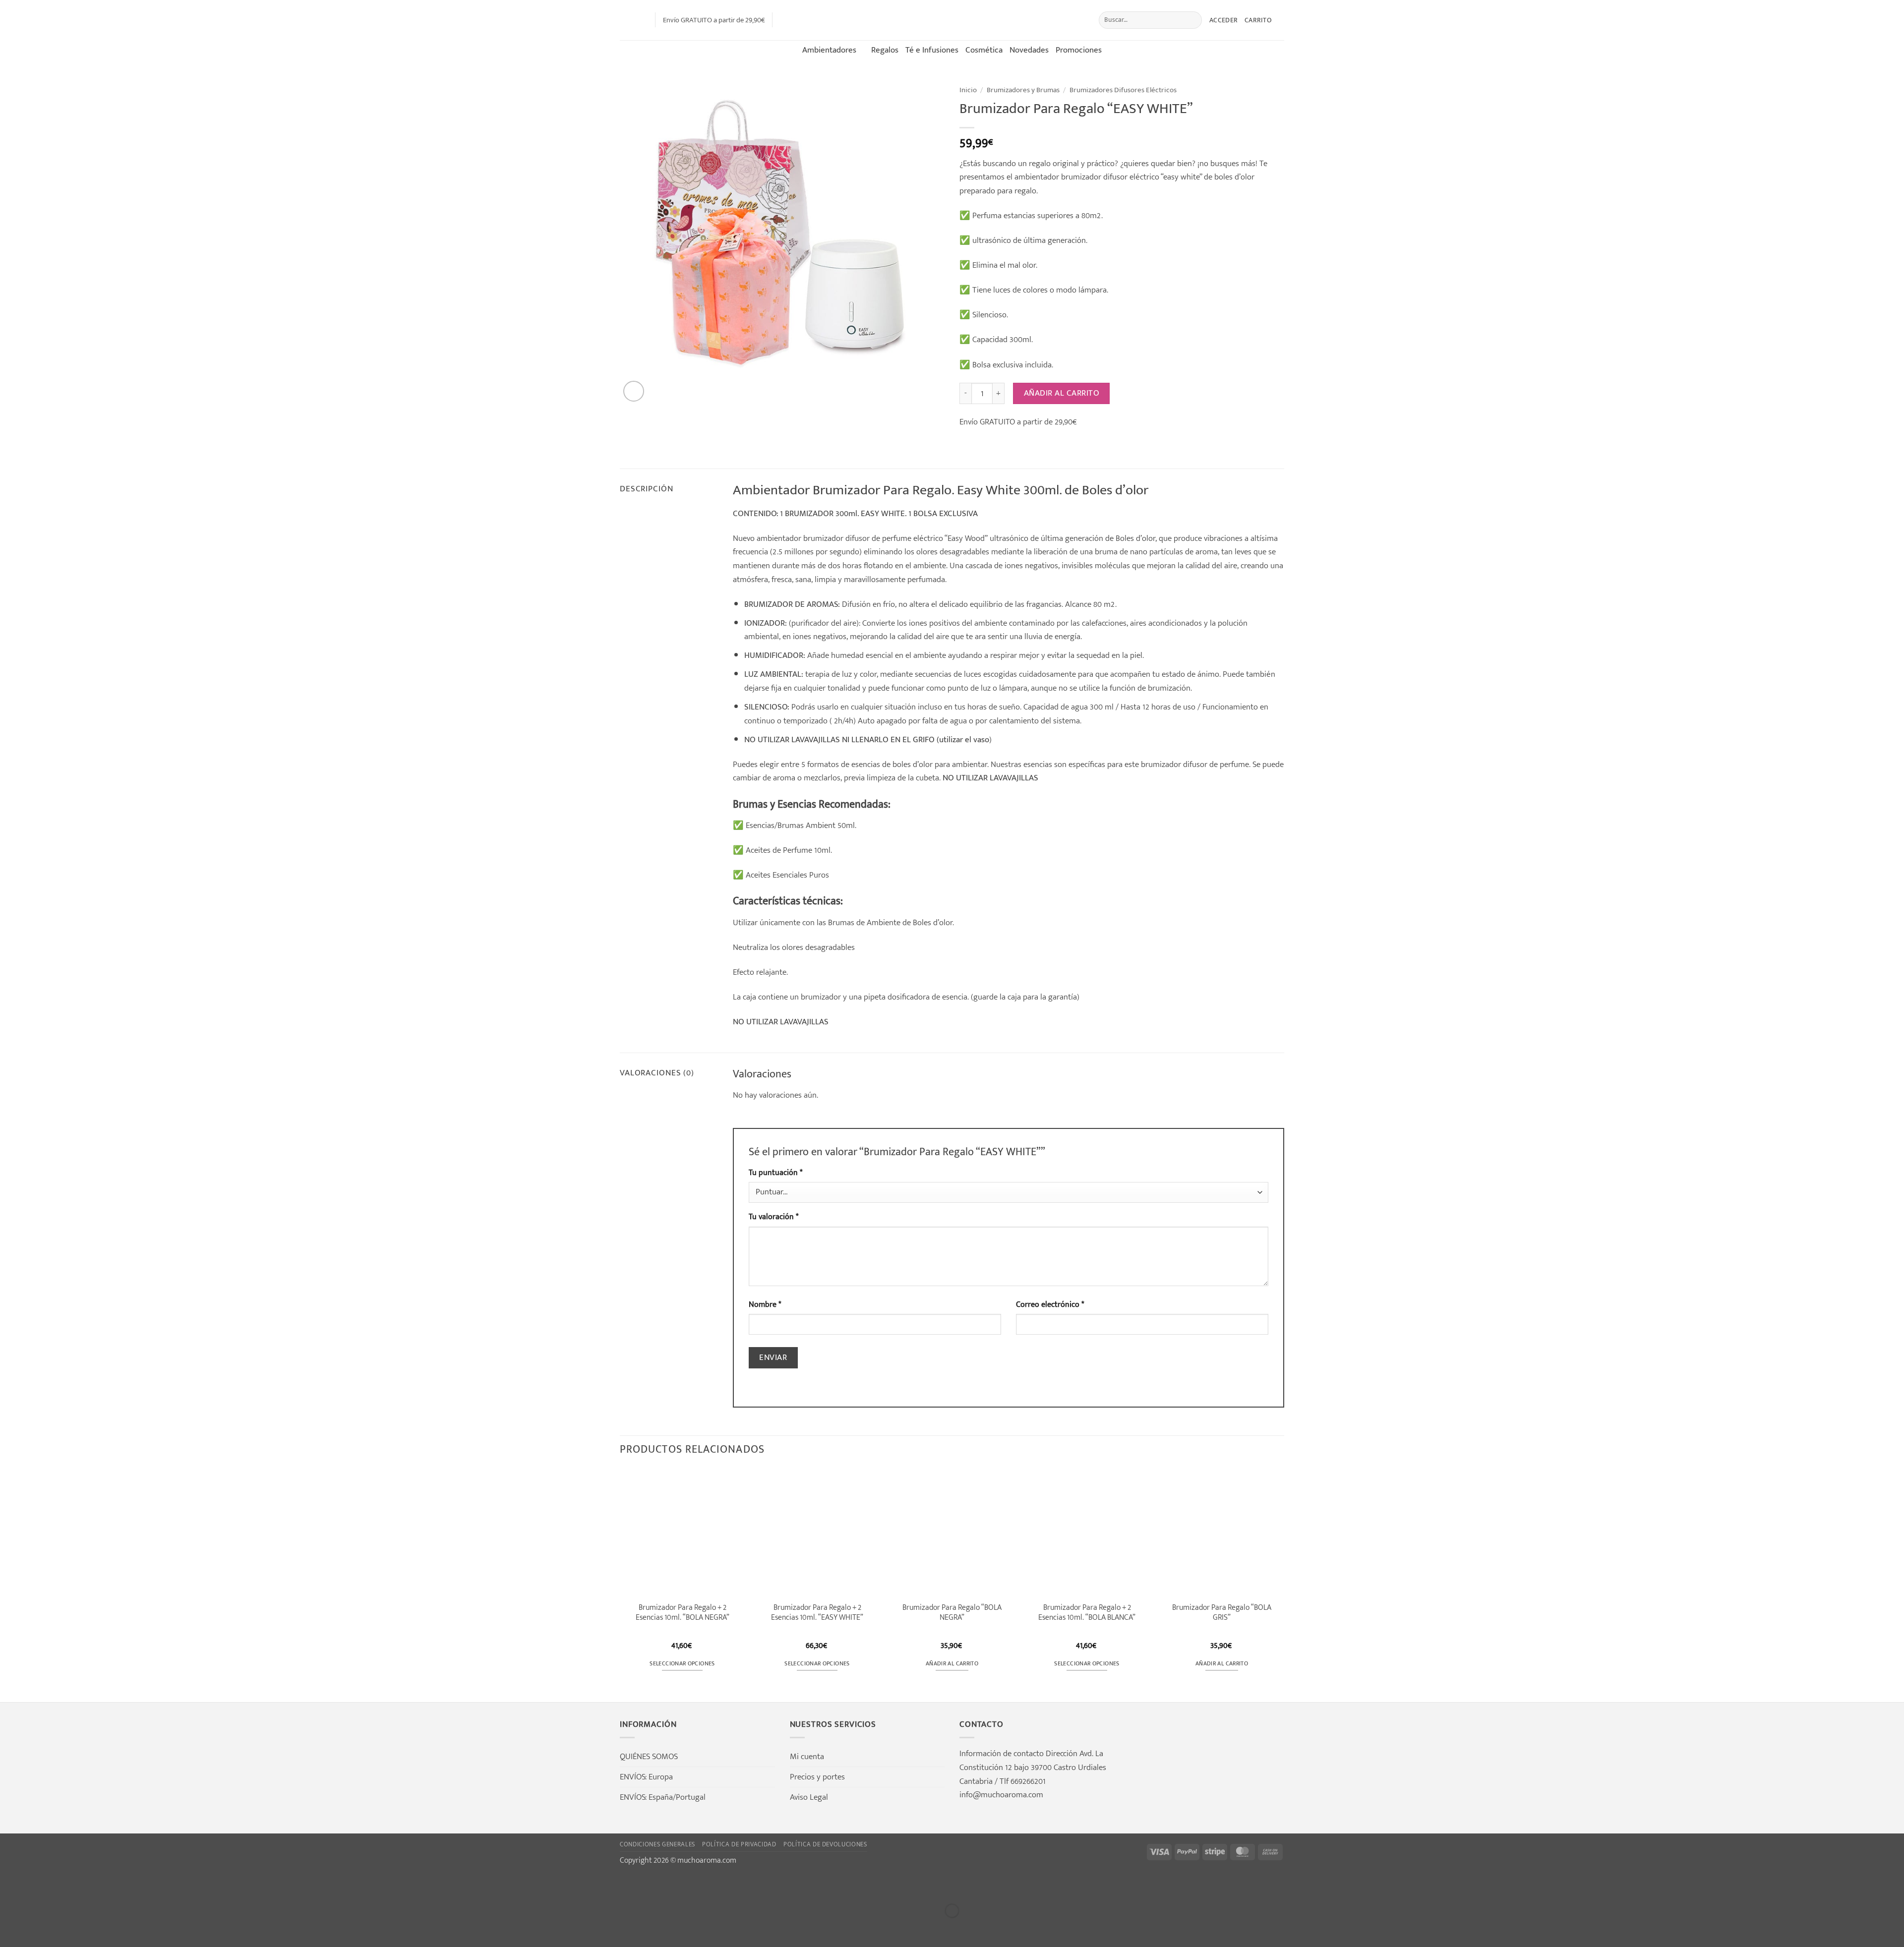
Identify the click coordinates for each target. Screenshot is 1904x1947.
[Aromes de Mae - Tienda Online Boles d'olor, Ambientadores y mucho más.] (952, 20)
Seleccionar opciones (682, 1664)
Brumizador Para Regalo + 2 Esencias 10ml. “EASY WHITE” (817, 1612)
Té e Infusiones (932, 50)
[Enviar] (1192, 20)
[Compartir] (73, 1885)
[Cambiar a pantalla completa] (42, 1885)
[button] (626, 20)
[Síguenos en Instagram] (797, 20)
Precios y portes (817, 1777)
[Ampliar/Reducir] (10, 1885)
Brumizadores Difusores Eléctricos (1123, 90)
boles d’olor (913, 764)
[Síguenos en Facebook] (783, 20)
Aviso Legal (809, 1797)
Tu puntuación (775, 1173)
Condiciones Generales (657, 1844)
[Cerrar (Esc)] (104, 1885)
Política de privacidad (739, 1844)
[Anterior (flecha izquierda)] (10, 1929)
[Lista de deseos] (644, 20)
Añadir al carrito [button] (952, 1664)
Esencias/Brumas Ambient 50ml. (800, 825)
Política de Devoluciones (825, 1844)
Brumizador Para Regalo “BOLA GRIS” (1222, 1612)
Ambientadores (829, 50)
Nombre (765, 1305)
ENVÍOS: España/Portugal (663, 1797)
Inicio (968, 90)
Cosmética (984, 50)
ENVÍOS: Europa (646, 1777)
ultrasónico (1009, 538)
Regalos (885, 50)
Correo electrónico (1050, 1305)
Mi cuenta (807, 1756)
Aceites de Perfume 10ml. (789, 850)
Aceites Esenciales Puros (787, 875)
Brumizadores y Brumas (1023, 90)
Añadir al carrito (1062, 393)
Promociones (1079, 50)
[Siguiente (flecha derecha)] (42, 1929)
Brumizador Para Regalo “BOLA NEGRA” (952, 1612)
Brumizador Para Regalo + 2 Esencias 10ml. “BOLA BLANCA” (1087, 1612)
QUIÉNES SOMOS (649, 1756)
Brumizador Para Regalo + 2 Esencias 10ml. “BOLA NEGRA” (683, 1612)
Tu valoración (773, 1217)
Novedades (1029, 50)
